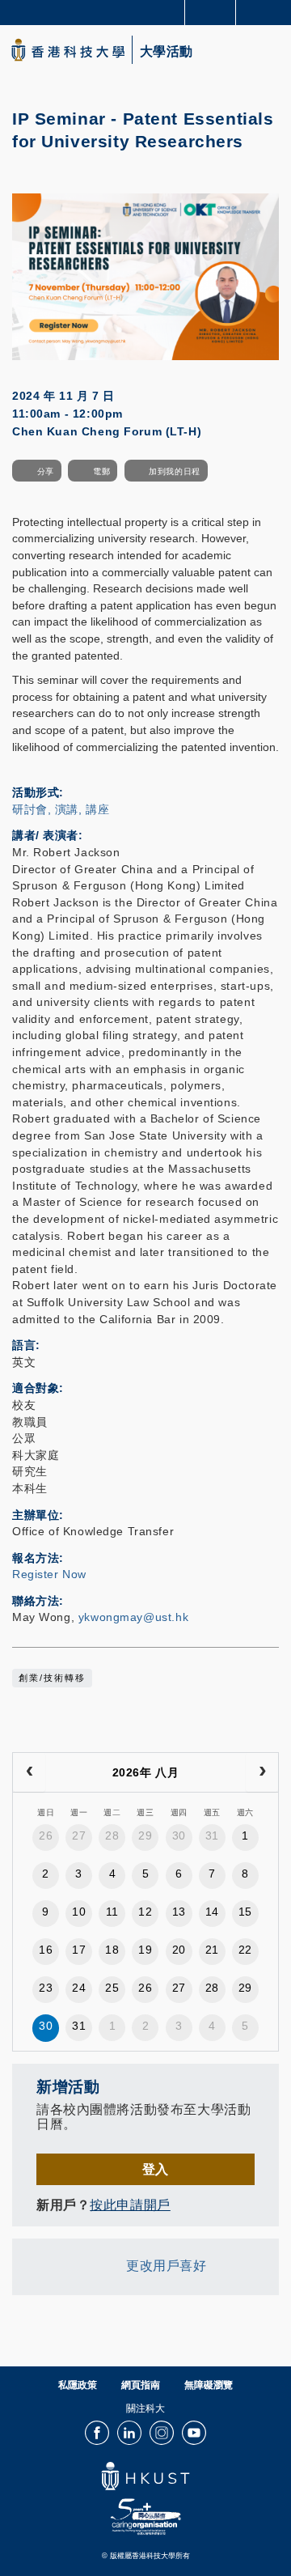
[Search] (267, 11)
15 (245, 1912)
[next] (262, 1772)
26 (46, 1835)
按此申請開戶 (130, 2205)
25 (112, 1988)
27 (79, 1835)
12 (145, 1912)
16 (46, 1950)
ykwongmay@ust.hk (133, 1617)
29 (145, 1835)
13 (179, 1912)
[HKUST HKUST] (68, 50)
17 (79, 1950)
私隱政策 (78, 2385)
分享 (46, 471)
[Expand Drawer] (211, 13)
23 (46, 1988)
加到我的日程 (174, 471)
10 (79, 1912)
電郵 (101, 471)
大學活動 (167, 52)
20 (179, 1950)
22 (245, 1950)
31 (212, 1835)
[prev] (29, 1772)
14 (212, 1912)
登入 (156, 2169)
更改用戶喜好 (166, 2265)
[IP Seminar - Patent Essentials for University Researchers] (145, 276)
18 (112, 1950)
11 (112, 1912)
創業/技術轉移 (52, 1678)
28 (112, 1835)
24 (79, 1988)
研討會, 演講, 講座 (61, 809)
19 (145, 1950)
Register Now (49, 1574)
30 (179, 1835)
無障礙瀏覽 (209, 2385)
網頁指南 (141, 2385)
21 (212, 1950)
